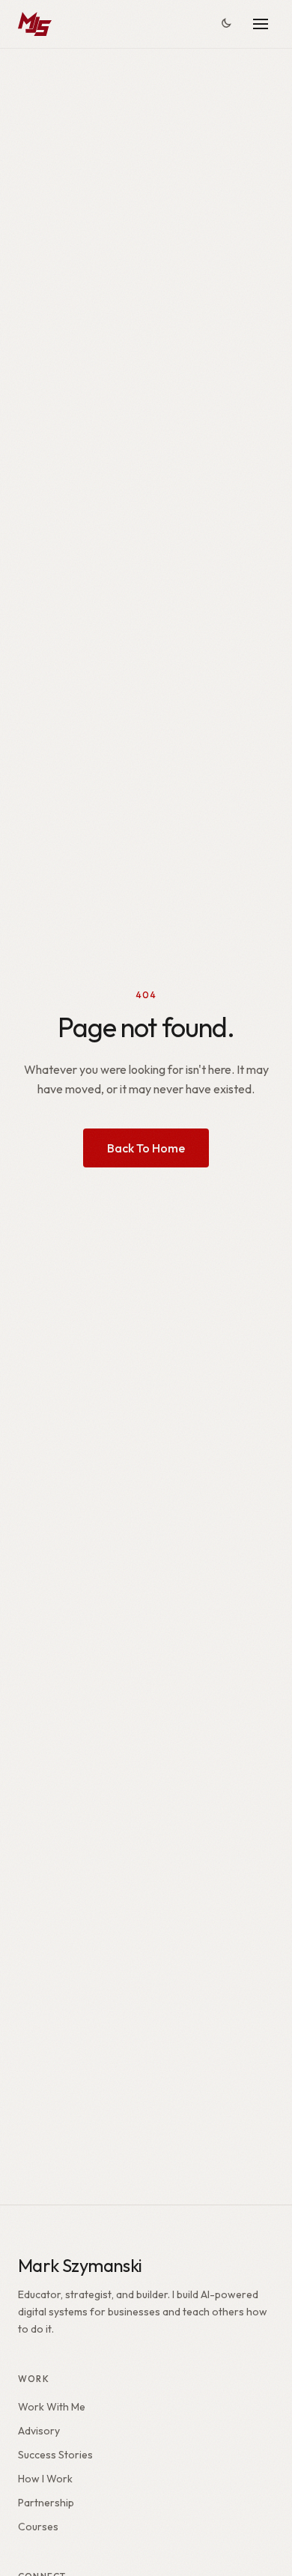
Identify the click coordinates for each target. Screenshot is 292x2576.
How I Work (45, 2479)
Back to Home (146, 1148)
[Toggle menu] (261, 24)
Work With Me (52, 2407)
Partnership (46, 2503)
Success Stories (55, 2455)
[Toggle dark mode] (226, 24)
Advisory (39, 2431)
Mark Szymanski (80, 2265)
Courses (38, 2527)
